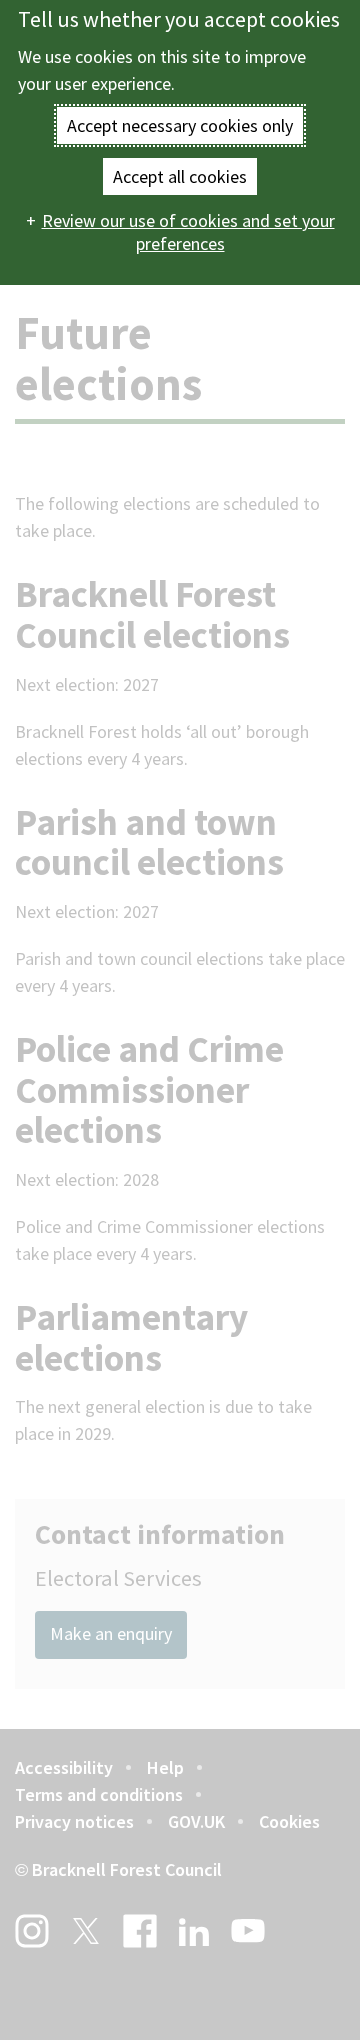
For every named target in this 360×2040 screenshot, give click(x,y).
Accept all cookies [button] (180, 176)
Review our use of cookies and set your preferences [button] (188, 232)
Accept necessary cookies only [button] (180, 125)
